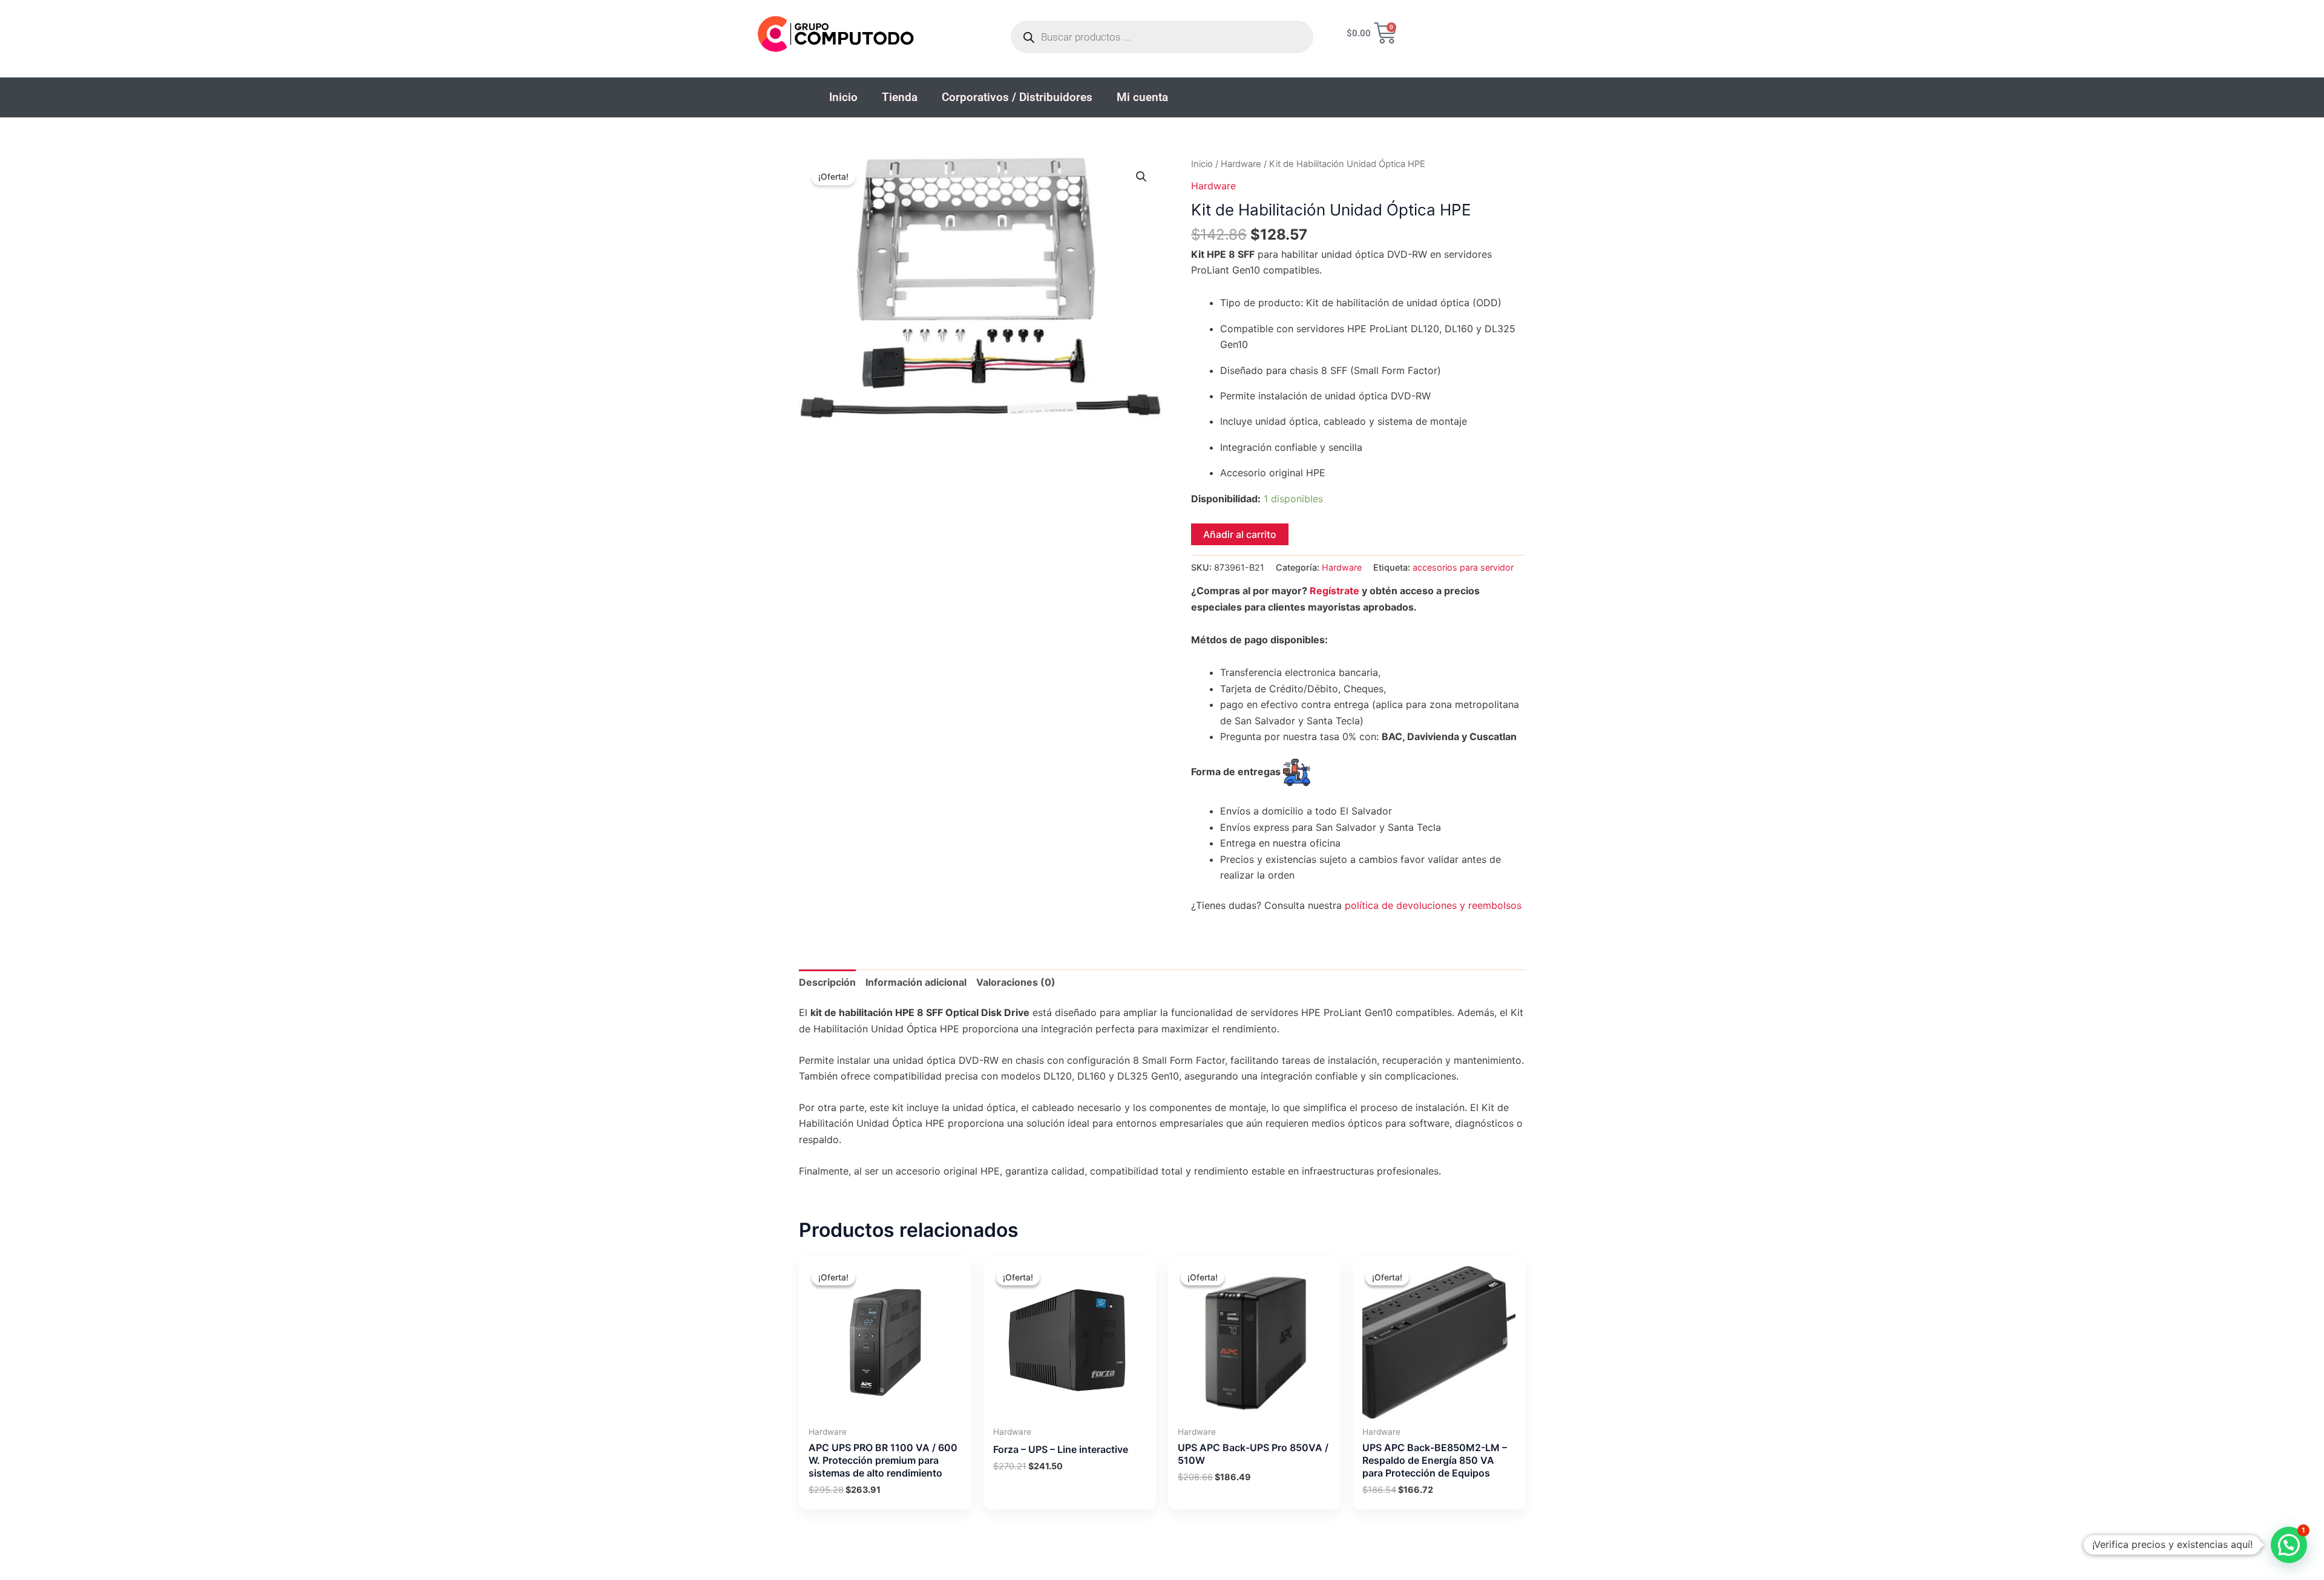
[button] (1141, 177)
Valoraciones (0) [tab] (1016, 982)
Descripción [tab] (827, 982)
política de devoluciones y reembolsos (1433, 905)
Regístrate (1334, 591)
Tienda (900, 97)
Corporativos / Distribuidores (1017, 97)
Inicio (843, 97)
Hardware (1241, 164)
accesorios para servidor (1463, 567)
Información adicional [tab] (916, 982)
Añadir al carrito (1240, 534)
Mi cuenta (1142, 97)
